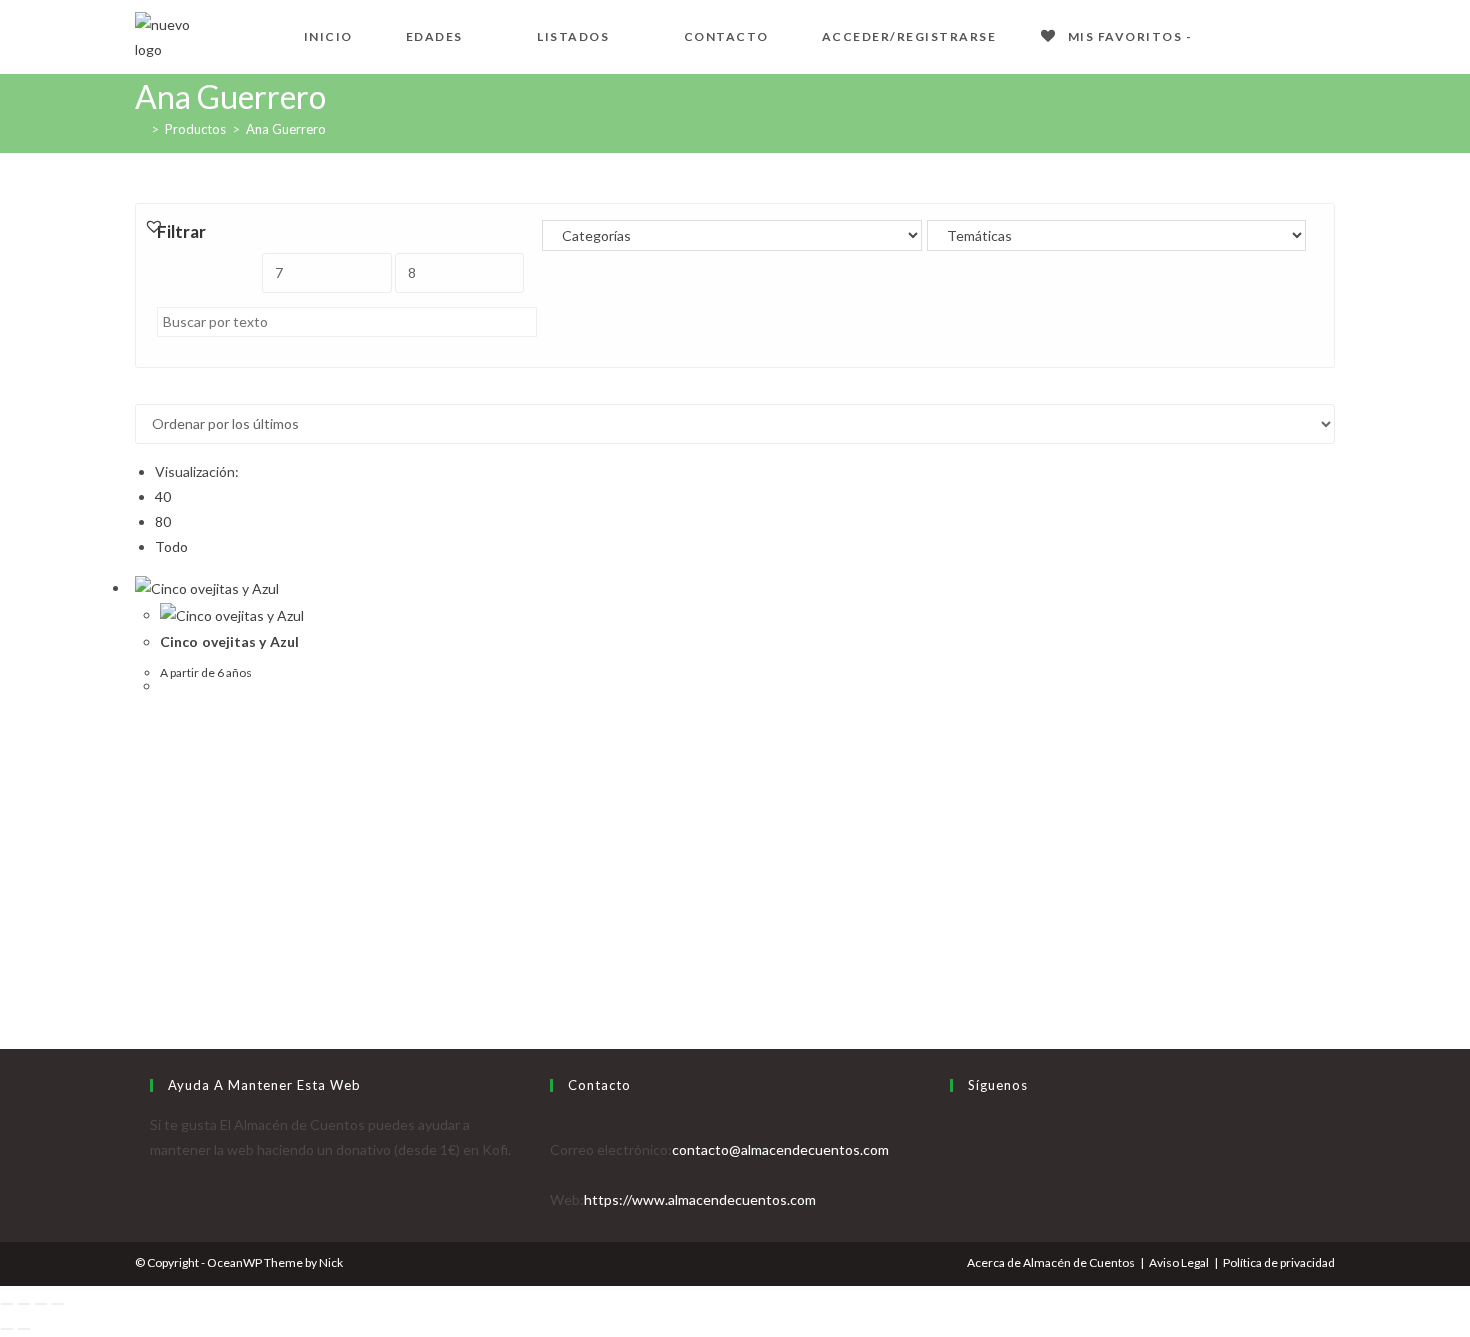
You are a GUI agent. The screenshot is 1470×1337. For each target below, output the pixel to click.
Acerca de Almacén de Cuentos (1051, 1262)
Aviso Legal (1179, 1262)
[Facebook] (955, 1149)
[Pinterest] (955, 1199)
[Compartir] (41, 1304)
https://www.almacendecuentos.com (700, 1199)
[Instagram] (955, 1174)
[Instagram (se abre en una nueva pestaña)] (1327, 34)
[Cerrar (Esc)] (58, 1304)
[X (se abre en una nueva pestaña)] (1231, 34)
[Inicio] (140, 129)
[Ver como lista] (151, 391)
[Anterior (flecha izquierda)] (7, 1329)
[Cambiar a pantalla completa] (24, 1304)
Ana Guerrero (286, 129)
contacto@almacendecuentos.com (780, 1149)
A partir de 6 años (206, 672)
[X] (955, 1124)
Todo (171, 546)
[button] (154, 226)
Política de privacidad (1279, 1262)
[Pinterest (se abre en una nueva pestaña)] (1295, 34)
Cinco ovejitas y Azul (229, 641)
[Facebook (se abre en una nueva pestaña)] (1263, 34)
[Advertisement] (735, 851)
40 (163, 496)
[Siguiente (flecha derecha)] (24, 1329)
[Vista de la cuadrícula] (140, 391)
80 (163, 521)
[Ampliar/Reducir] (7, 1304)
